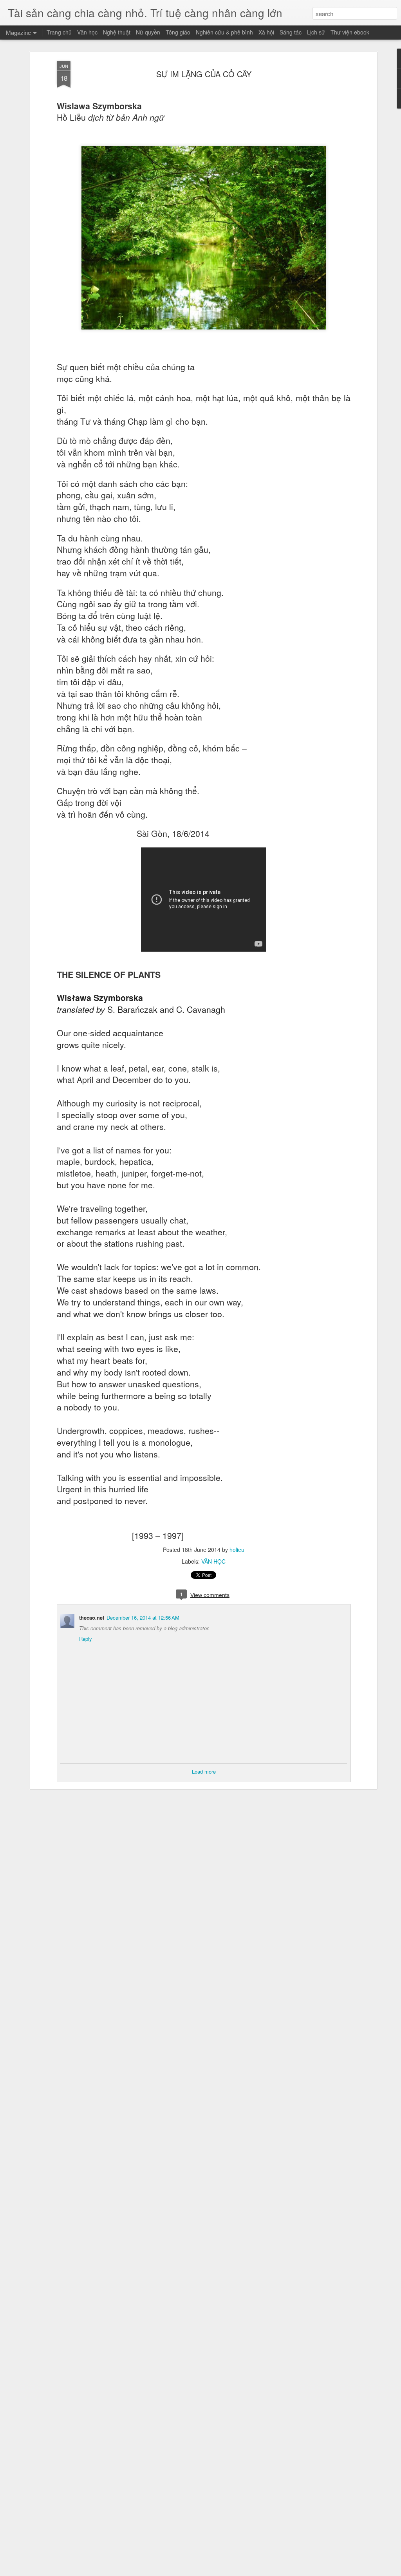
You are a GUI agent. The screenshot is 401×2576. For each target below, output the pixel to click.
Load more (204, 1771)
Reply (86, 1639)
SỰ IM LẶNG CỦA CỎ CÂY (204, 74)
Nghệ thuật (117, 32)
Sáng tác (291, 32)
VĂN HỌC (213, 1561)
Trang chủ (59, 32)
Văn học (87, 32)
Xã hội (266, 32)
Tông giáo (178, 32)
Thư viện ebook (350, 32)
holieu (237, 1550)
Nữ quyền (148, 32)
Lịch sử (316, 32)
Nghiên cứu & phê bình (224, 32)
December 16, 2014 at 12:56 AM (143, 1617)
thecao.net (92, 1617)
